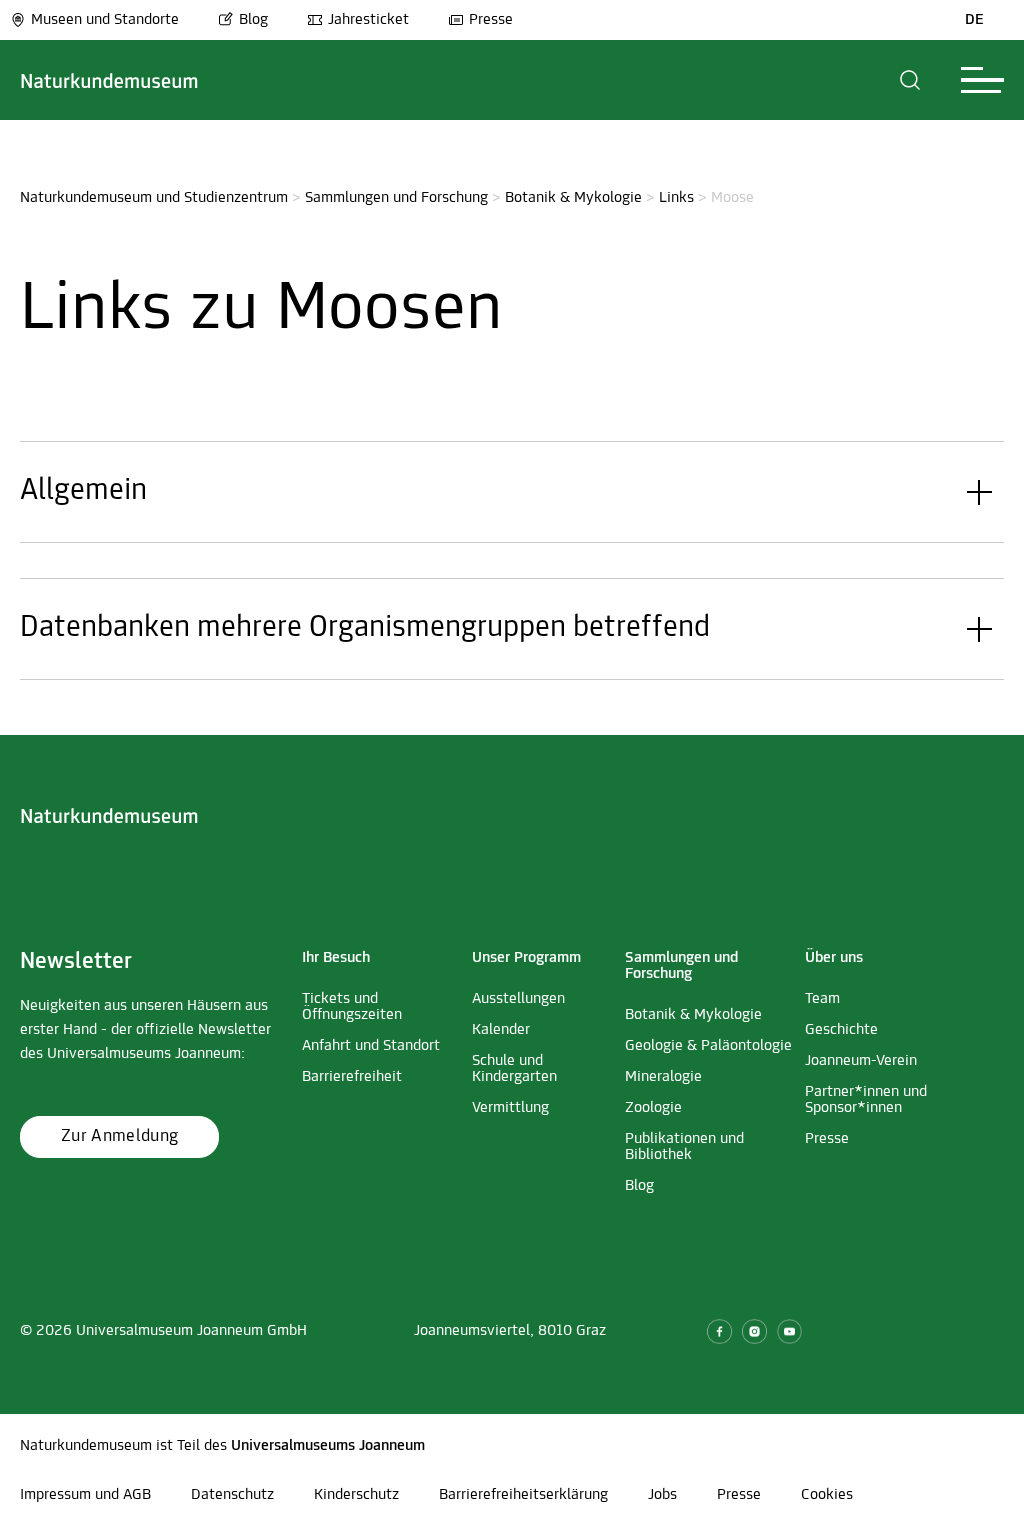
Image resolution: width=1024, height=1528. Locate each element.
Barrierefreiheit (352, 1077)
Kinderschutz (356, 1495)
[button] (910, 80)
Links (676, 198)
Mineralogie (663, 1077)
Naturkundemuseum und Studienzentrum (154, 198)
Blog (253, 20)
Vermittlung (510, 1108)
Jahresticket (368, 20)
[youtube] (789, 1331)
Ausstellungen (518, 999)
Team (822, 999)
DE (974, 20)
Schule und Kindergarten (514, 1069)
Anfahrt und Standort (371, 1046)
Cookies (827, 1495)
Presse (491, 20)
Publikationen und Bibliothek (684, 1147)
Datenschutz (232, 1495)
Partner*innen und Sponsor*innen (866, 1100)
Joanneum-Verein (861, 1061)
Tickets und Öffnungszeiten (352, 1007)
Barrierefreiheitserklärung (523, 1495)
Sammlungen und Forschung (396, 198)
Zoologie (653, 1108)
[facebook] (719, 1331)
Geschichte (841, 1030)
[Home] (109, 80)
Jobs (662, 1495)
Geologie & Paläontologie (708, 1046)
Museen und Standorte (105, 20)
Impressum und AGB (85, 1495)
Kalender (501, 1030)
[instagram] (754, 1331)
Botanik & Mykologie (573, 198)
